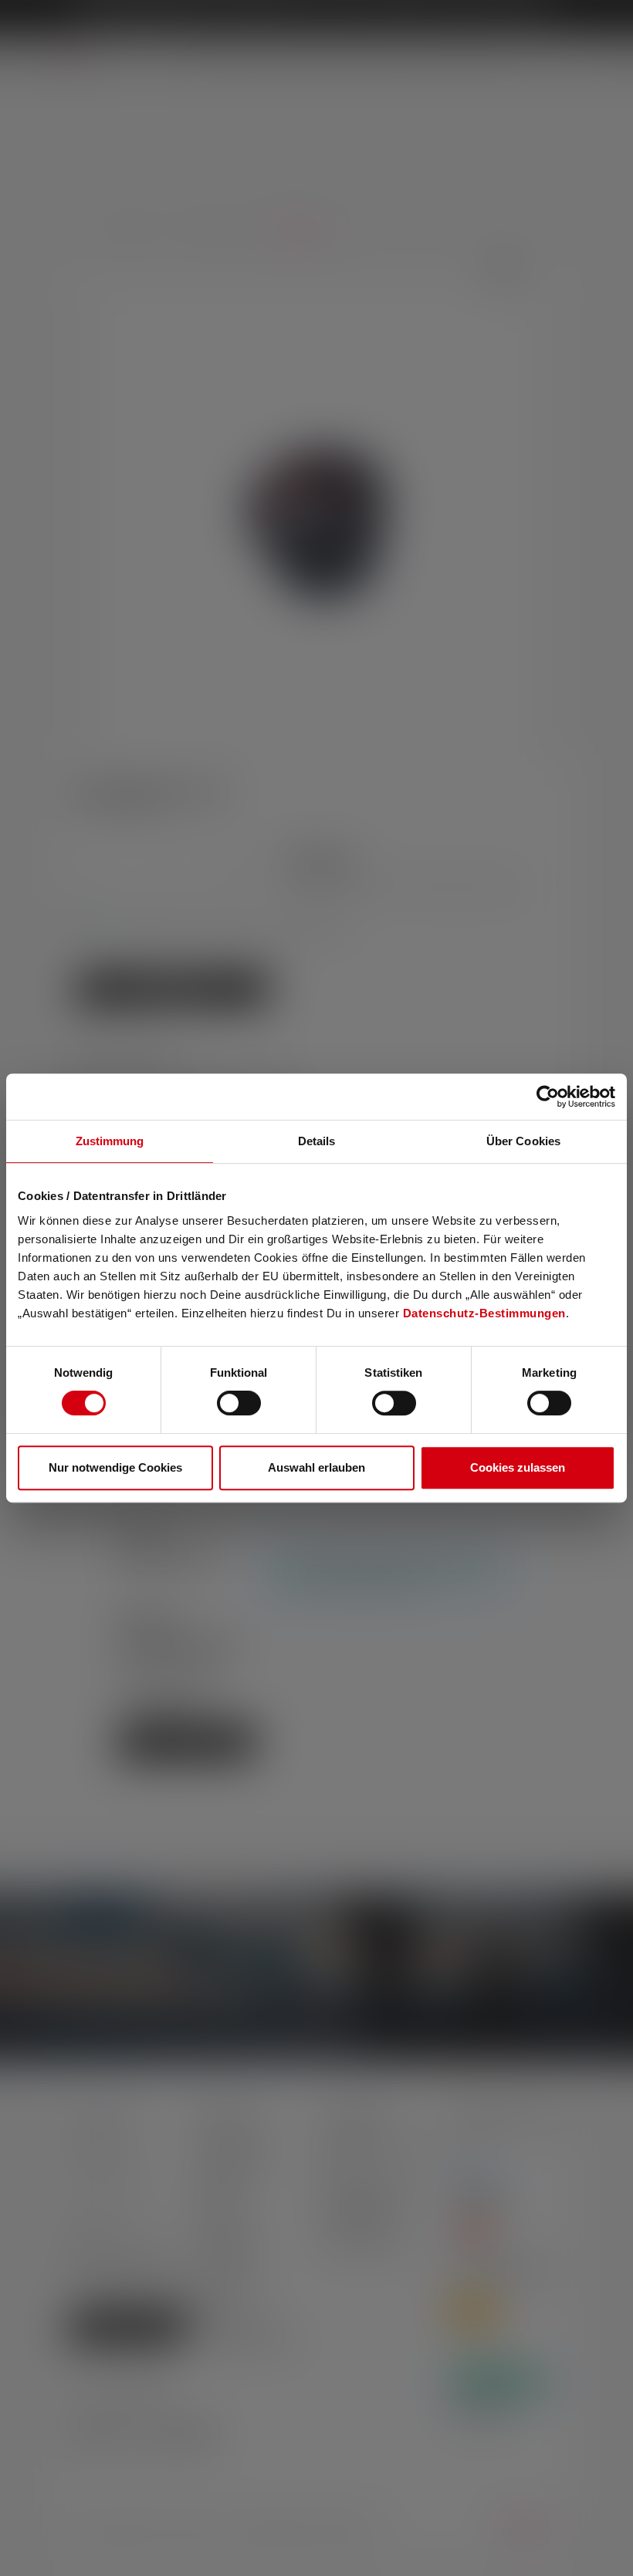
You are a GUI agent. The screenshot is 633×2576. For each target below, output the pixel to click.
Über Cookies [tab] (523, 1141)
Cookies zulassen (518, 1467)
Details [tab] (317, 1141)
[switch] (239, 1403)
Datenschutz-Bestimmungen (484, 1313)
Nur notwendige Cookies (115, 1467)
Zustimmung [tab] (110, 1141)
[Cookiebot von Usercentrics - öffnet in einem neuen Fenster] (548, 1097)
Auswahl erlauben (316, 1467)
